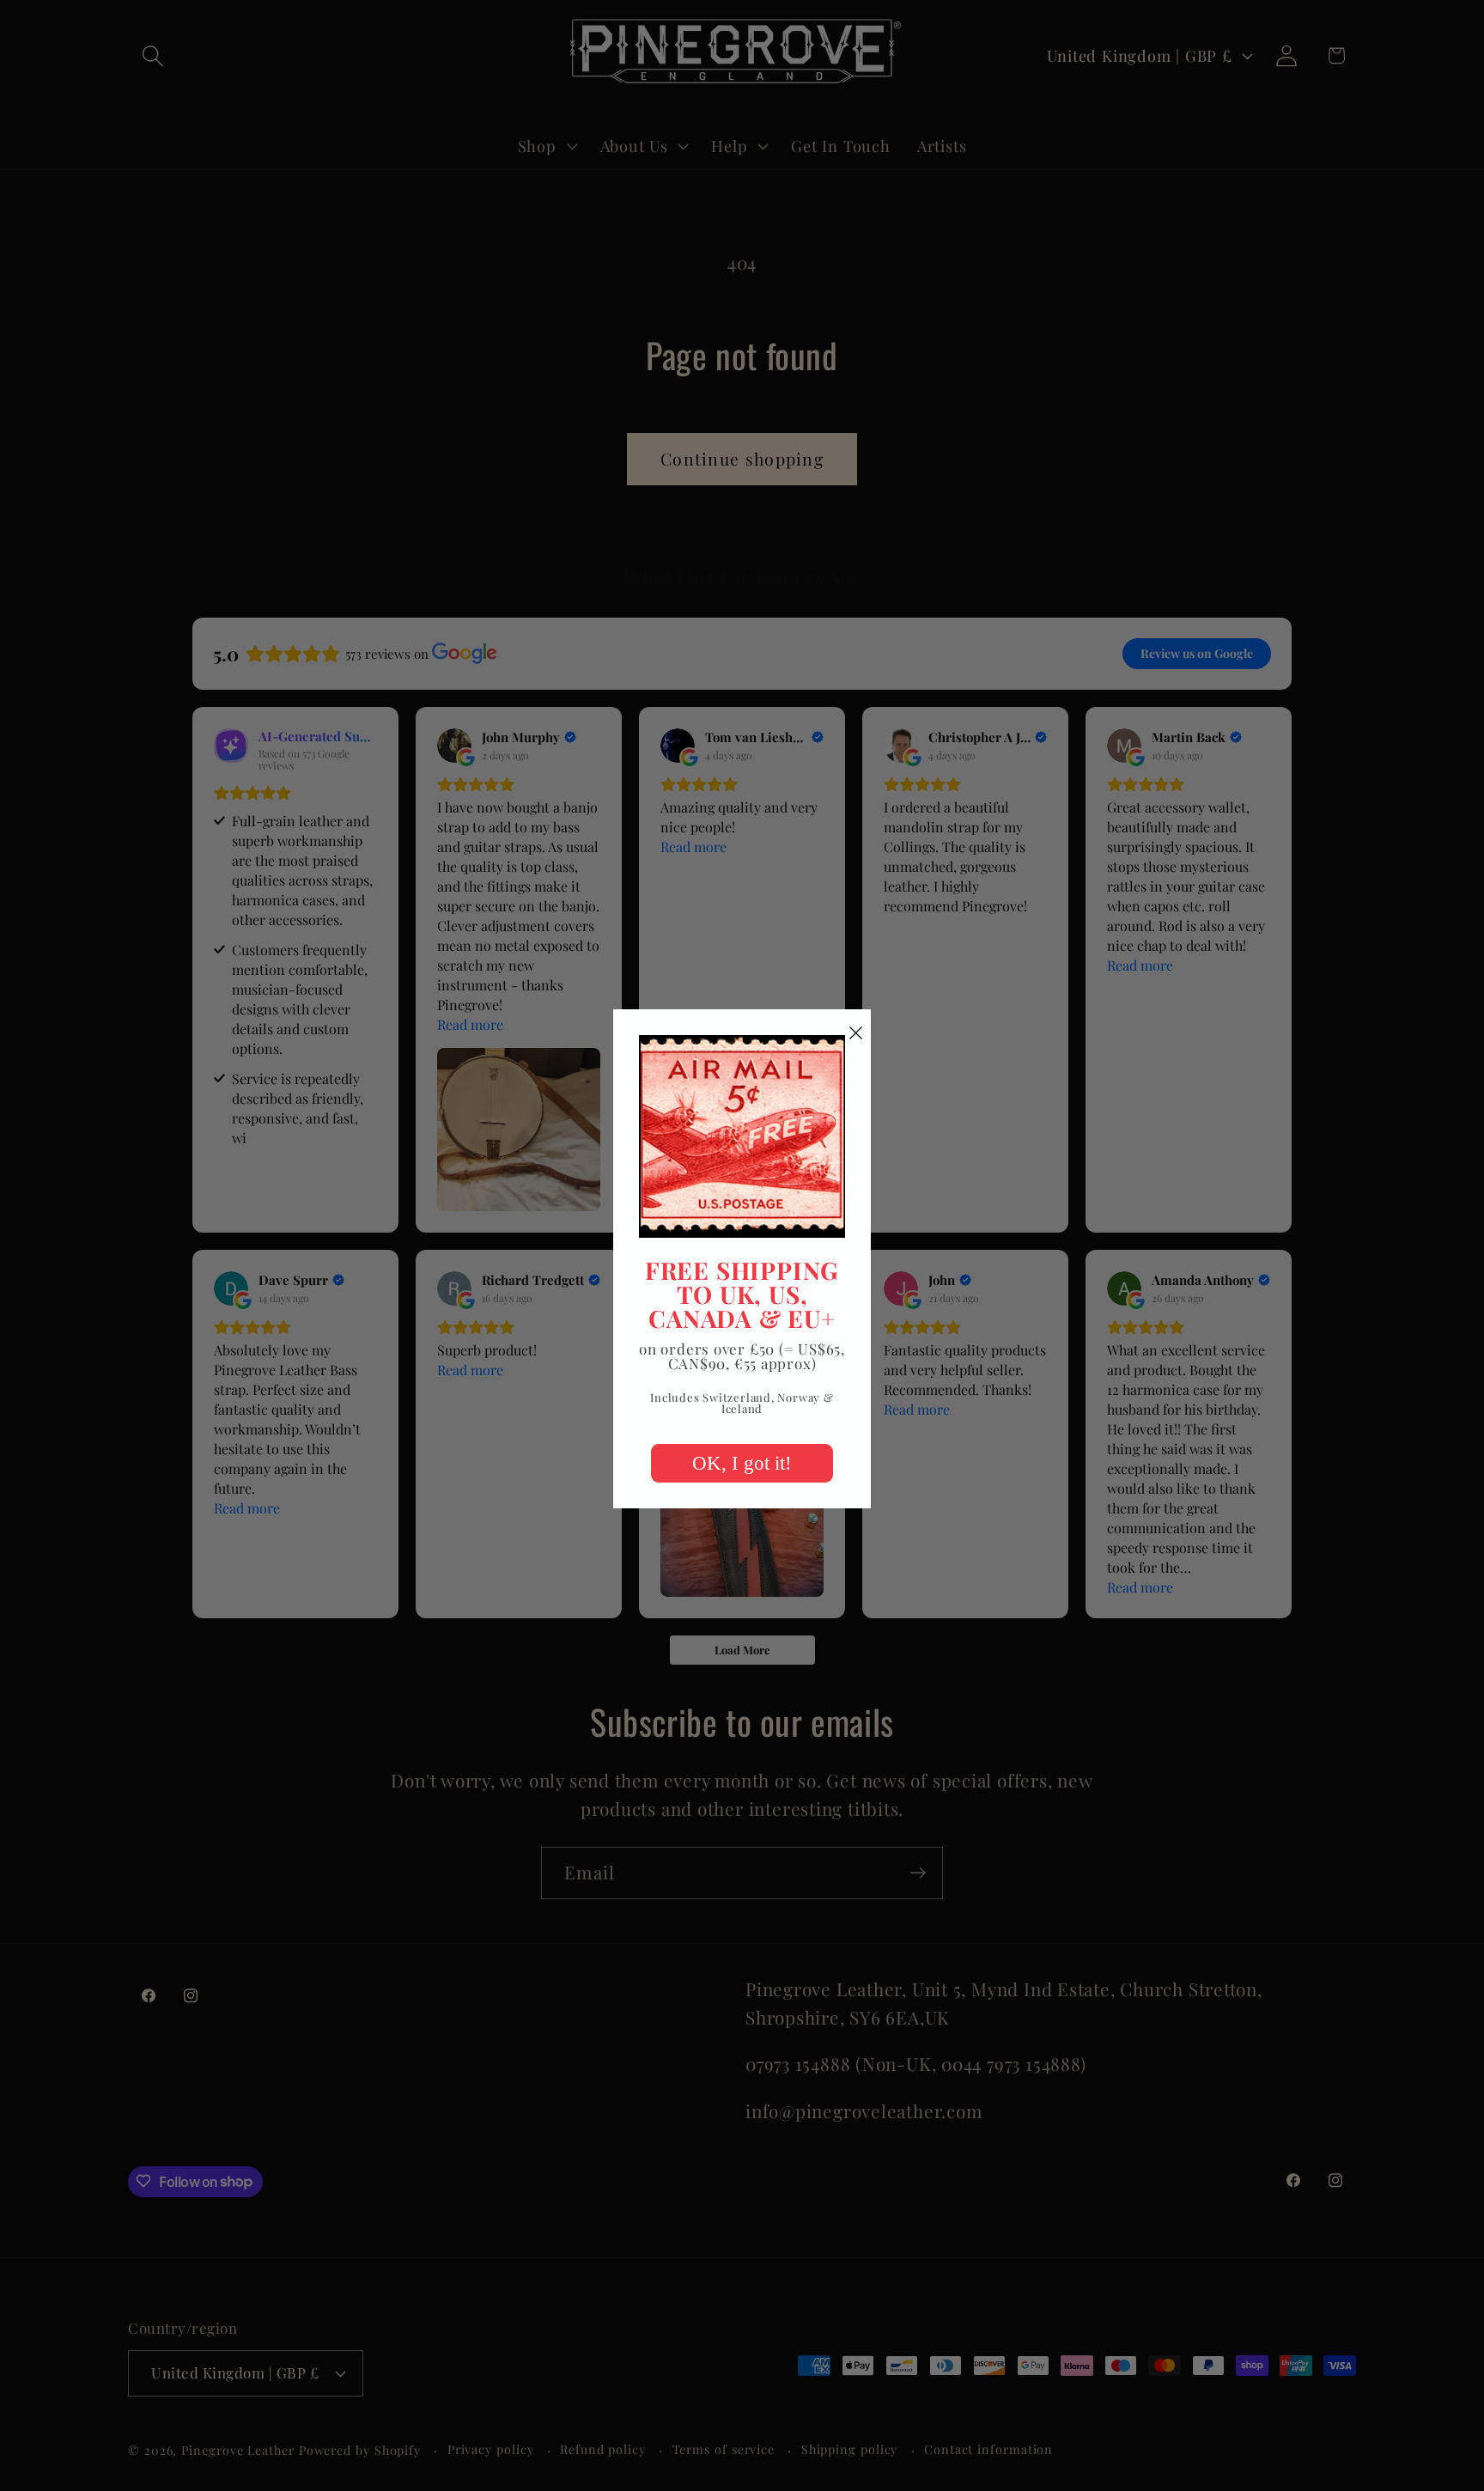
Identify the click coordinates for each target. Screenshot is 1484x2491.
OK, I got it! (742, 1463)
